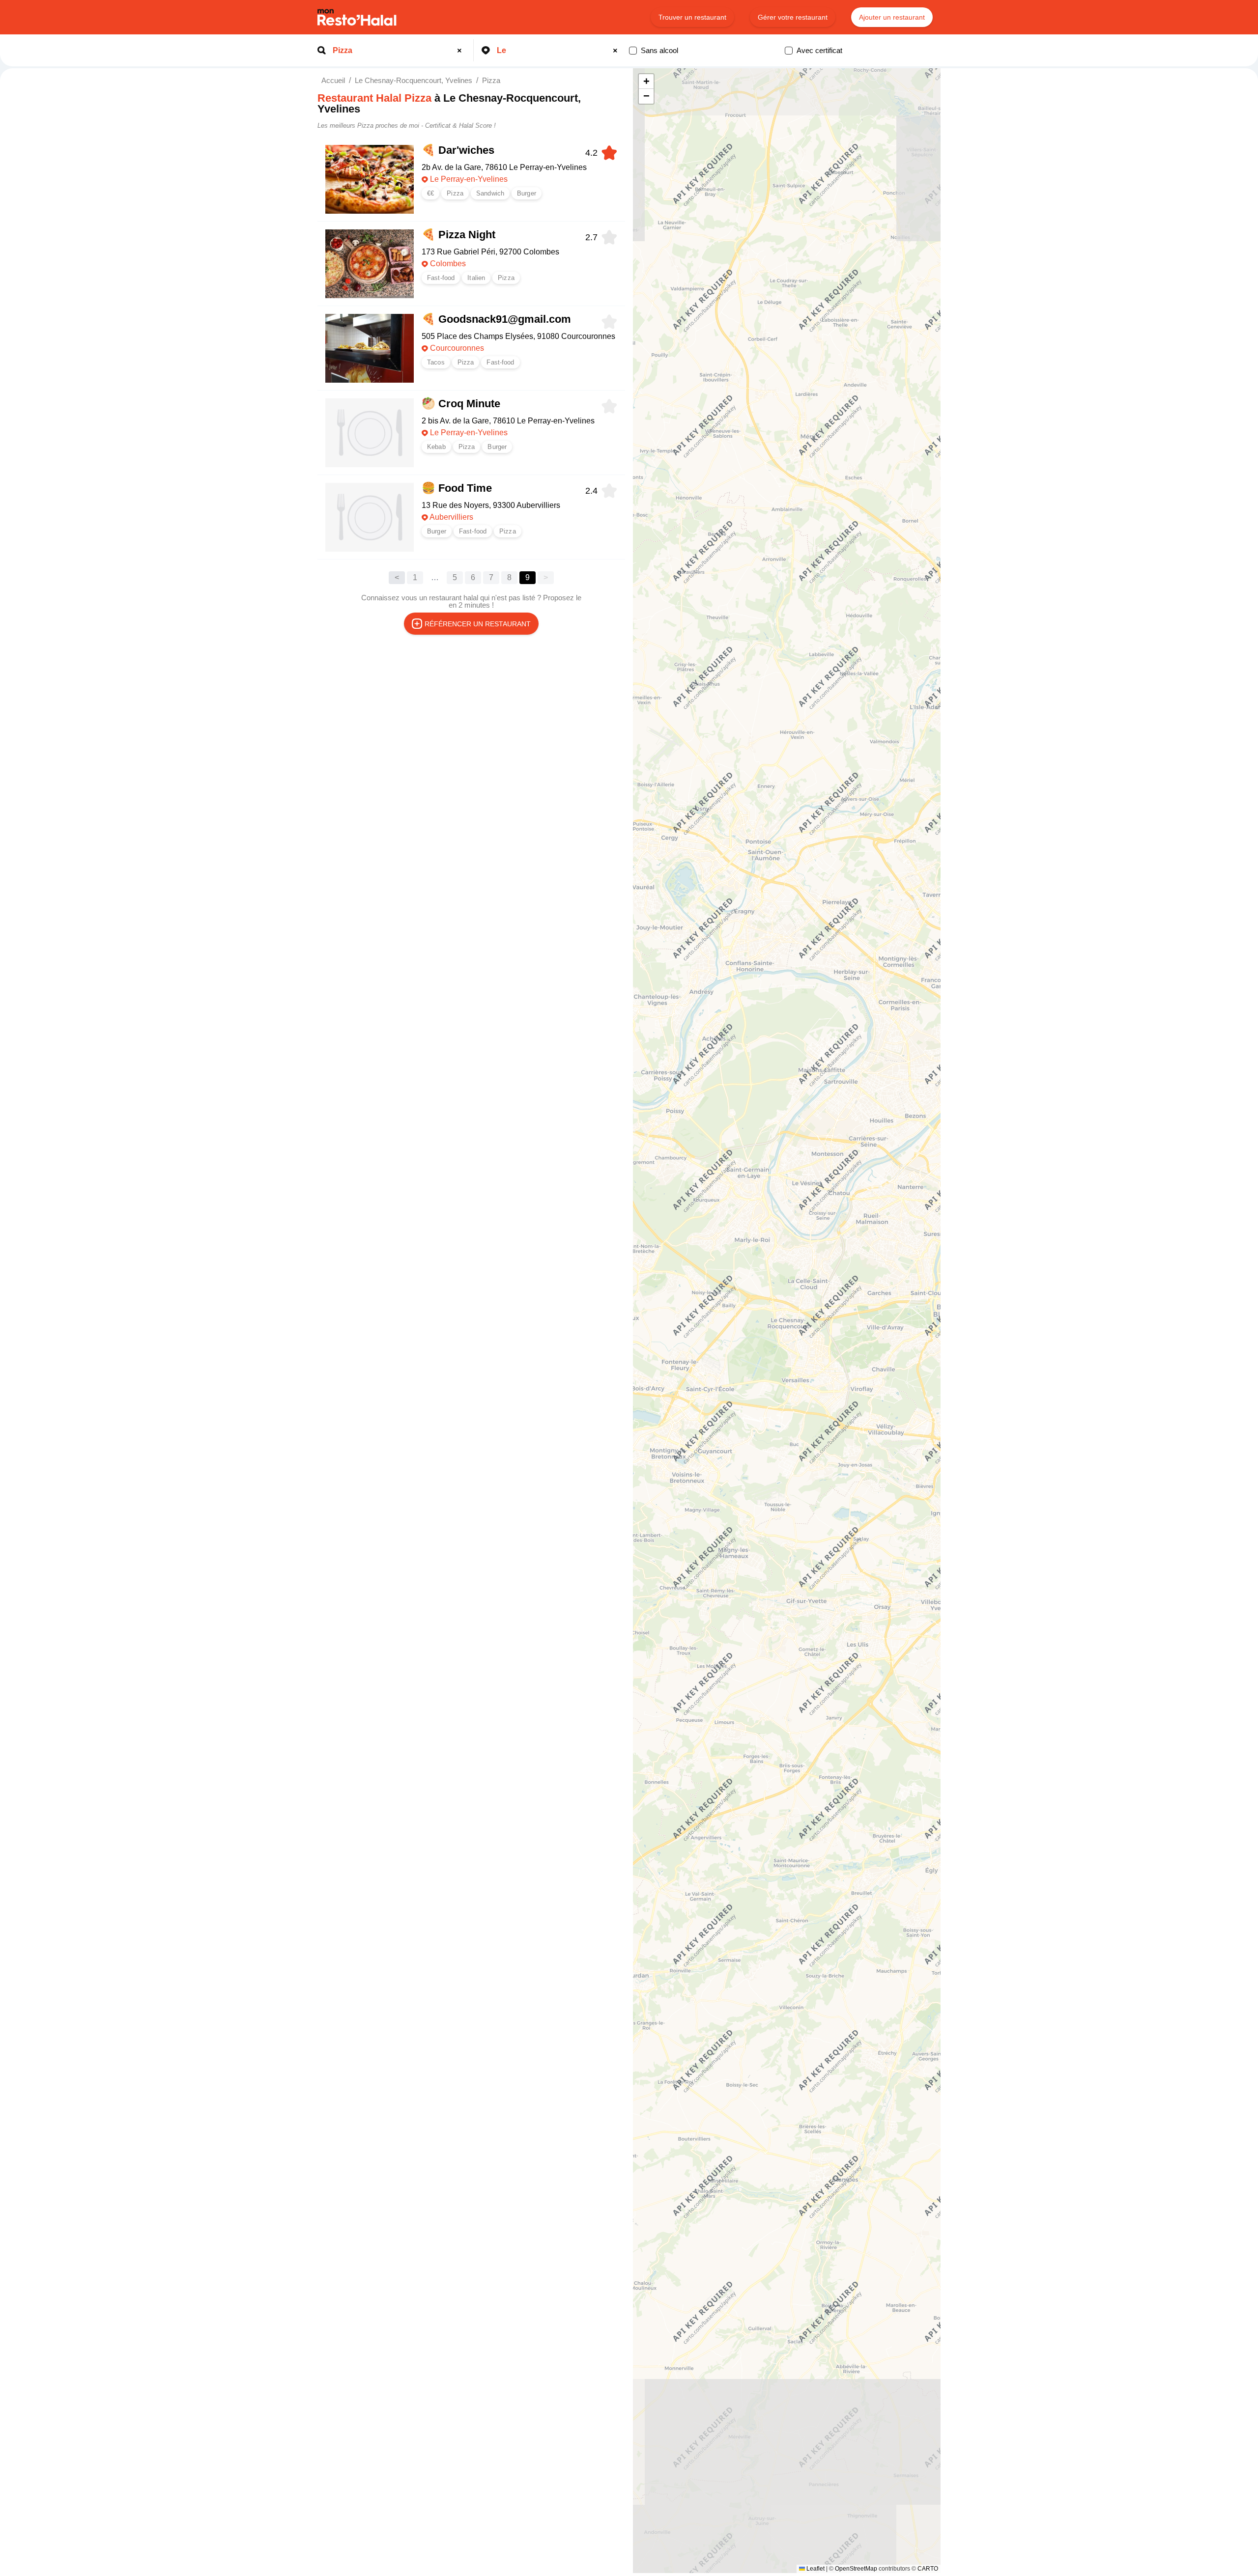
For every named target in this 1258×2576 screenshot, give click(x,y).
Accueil (333, 80)
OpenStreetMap (856, 2569)
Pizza (491, 80)
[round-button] (461, 51)
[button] (646, 82)
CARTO (928, 2569)
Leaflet (815, 2569)
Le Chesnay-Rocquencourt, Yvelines (414, 80)
